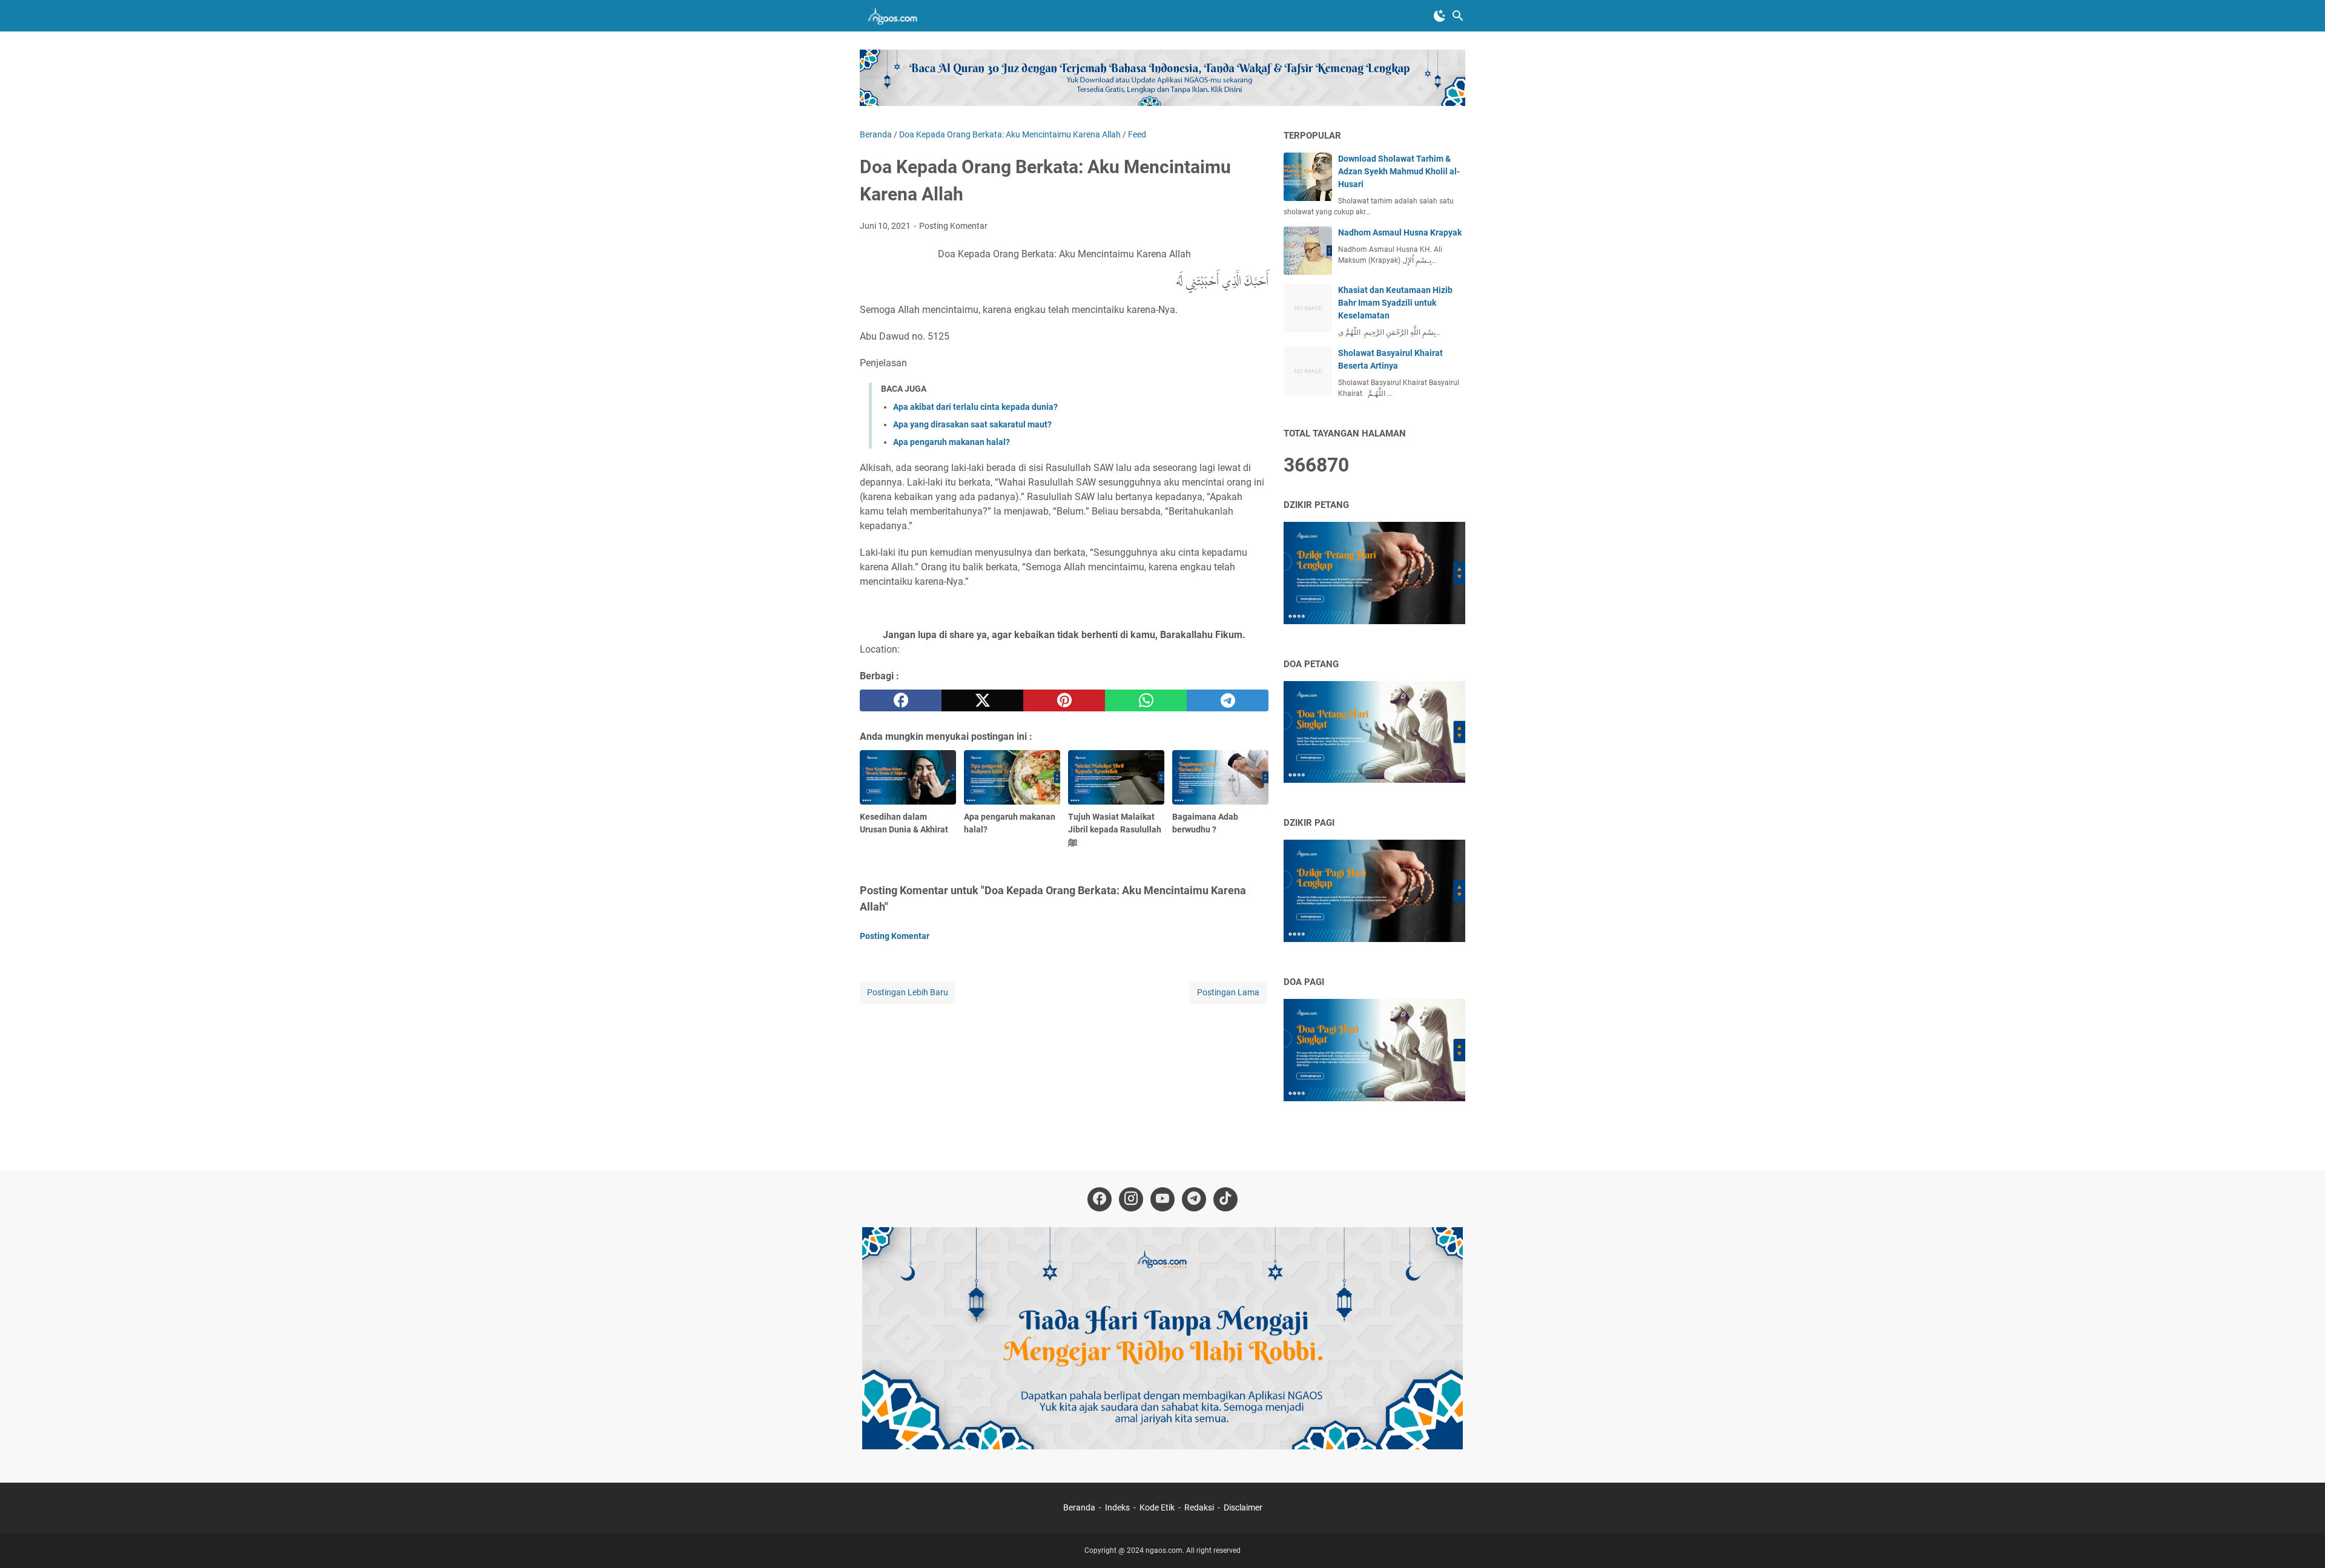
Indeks (1118, 1507)
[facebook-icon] (1100, 1199)
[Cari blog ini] (1458, 16)
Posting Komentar (953, 226)
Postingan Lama (1228, 992)
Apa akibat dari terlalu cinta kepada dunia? (975, 407)
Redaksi (1199, 1507)
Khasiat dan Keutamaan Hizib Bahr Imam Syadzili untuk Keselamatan (1395, 303)
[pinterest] (1064, 700)
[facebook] (901, 700)
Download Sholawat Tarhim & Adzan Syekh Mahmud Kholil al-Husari (1399, 171)
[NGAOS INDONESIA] (895, 16)
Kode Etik (1157, 1507)
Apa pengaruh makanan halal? (951, 442)
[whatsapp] (1146, 700)
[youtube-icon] (1162, 1199)
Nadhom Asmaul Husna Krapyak (1400, 232)
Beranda (1079, 1507)
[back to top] (2301, 1541)
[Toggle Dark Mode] (1440, 16)
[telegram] (1228, 700)
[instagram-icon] (1131, 1199)
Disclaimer (1243, 1507)
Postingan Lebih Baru (908, 992)
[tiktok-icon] (1225, 1199)
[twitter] (982, 700)
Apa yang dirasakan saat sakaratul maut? (972, 424)
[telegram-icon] (1194, 1199)
